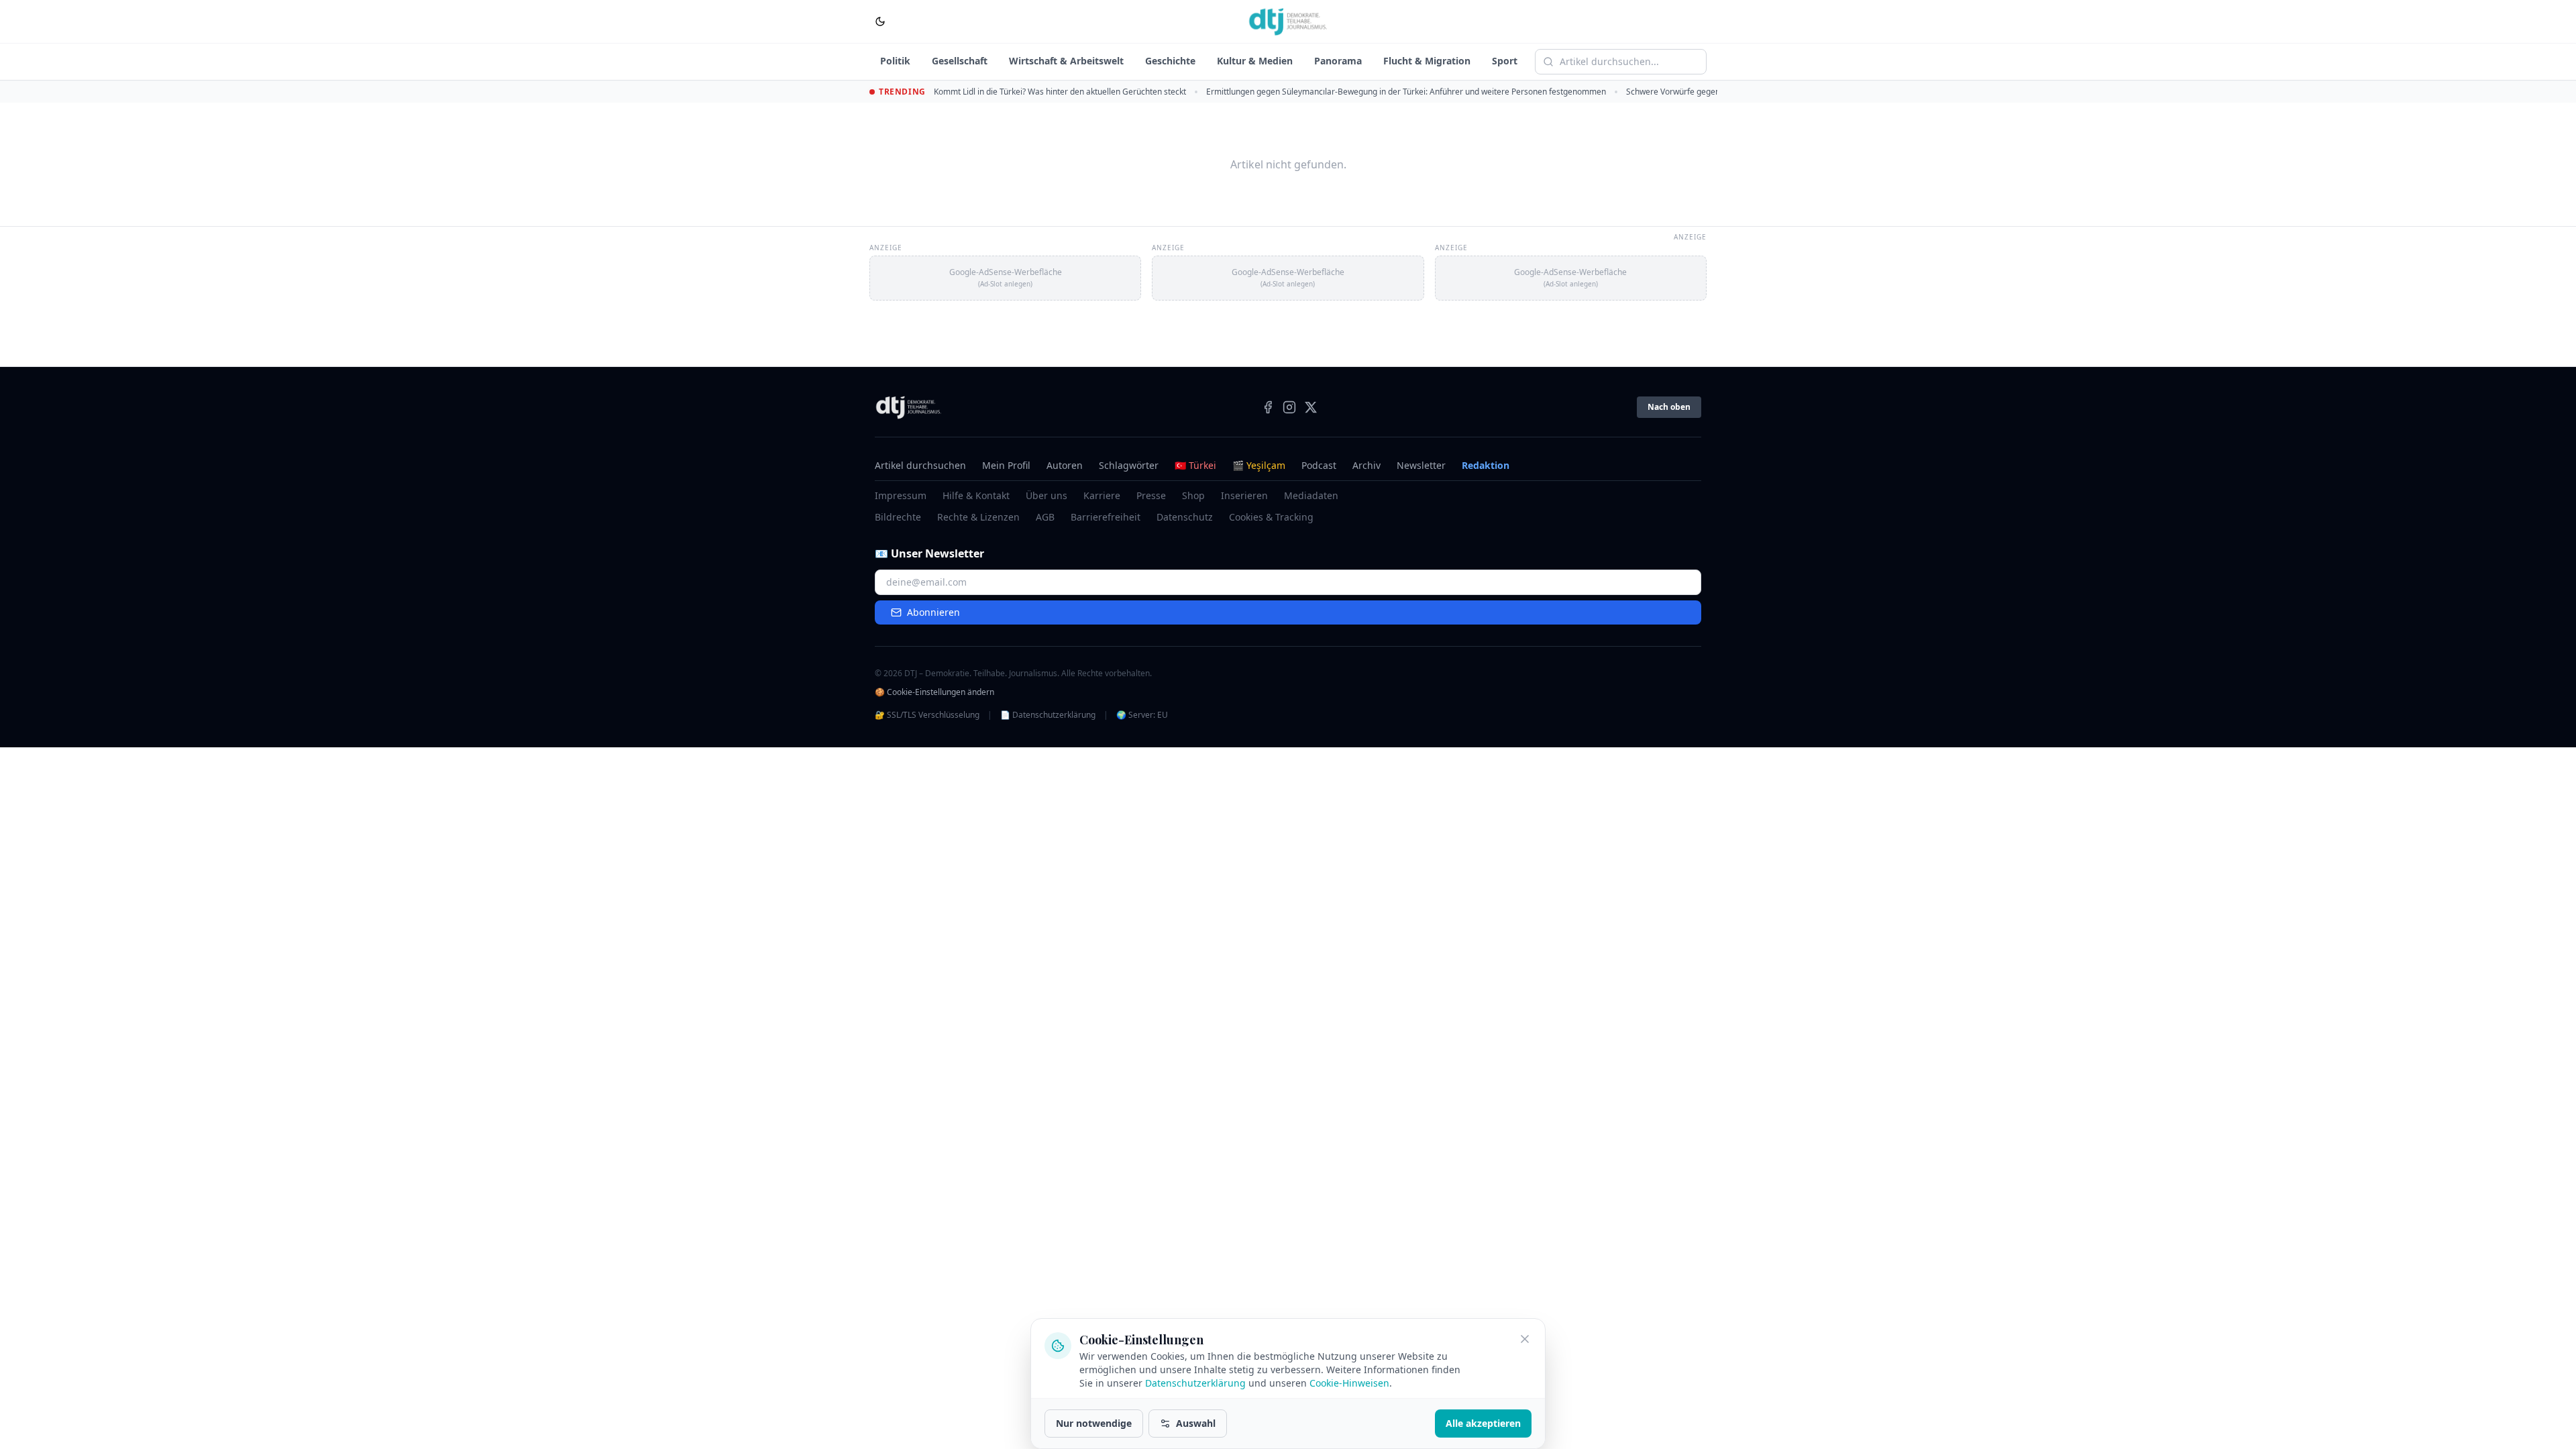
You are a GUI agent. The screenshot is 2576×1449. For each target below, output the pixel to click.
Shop (1193, 495)
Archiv (1366, 465)
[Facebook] (1268, 407)
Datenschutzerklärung (1195, 1383)
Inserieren (1244, 495)
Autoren (1065, 465)
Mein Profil (1006, 465)
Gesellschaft (960, 61)
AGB (1045, 517)
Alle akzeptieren (1483, 1423)
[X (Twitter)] (1311, 407)
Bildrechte (898, 517)
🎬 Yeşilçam (1259, 465)
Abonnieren (933, 612)
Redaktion (1486, 465)
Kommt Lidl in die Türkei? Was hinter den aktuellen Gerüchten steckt (1060, 92)
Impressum (901, 495)
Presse (1151, 495)
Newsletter (1421, 465)
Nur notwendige (1094, 1423)
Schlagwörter (1129, 465)
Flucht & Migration (1427, 61)
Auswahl (1196, 1423)
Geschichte (1170, 61)
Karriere (1102, 495)
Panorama (1338, 61)
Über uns (1046, 495)
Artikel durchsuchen (920, 465)
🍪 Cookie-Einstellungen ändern (934, 692)
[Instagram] (1289, 407)
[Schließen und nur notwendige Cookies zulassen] (1525, 1339)
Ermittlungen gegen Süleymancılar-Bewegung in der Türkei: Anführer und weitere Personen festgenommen (1406, 92)
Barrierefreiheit (1106, 517)
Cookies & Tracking (1271, 517)
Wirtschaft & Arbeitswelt (1066, 61)
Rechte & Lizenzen (978, 517)
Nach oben (1669, 407)
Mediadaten (1311, 495)
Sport (1505, 61)
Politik (895, 61)
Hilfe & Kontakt (976, 495)
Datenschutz (1185, 517)
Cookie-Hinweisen (1349, 1383)
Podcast (1319, 465)
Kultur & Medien (1255, 61)
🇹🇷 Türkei (1195, 465)
